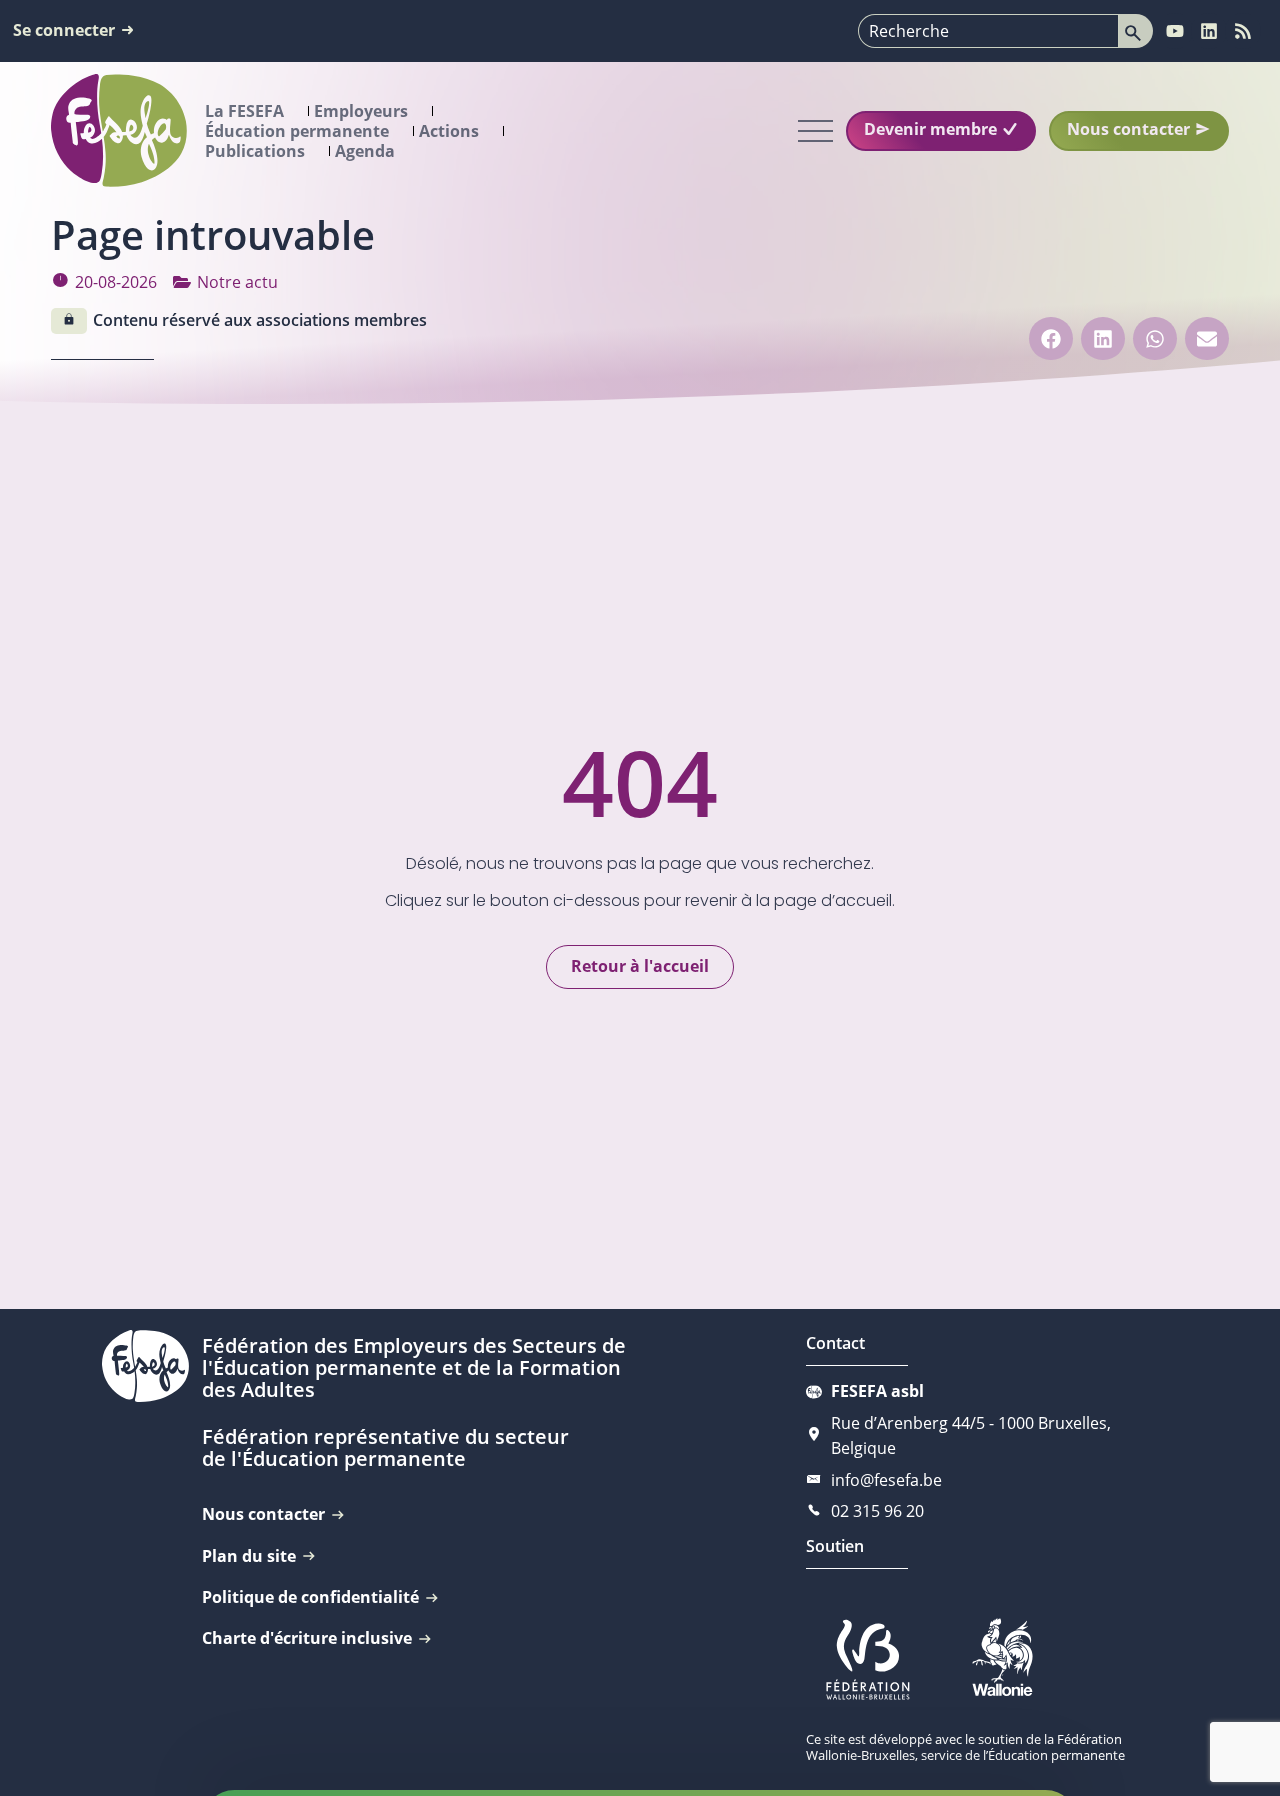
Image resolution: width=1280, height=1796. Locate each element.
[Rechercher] (1136, 31)
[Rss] (1243, 31)
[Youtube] (1175, 31)
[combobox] (988, 31)
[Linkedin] (1209, 31)
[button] (1051, 338)
